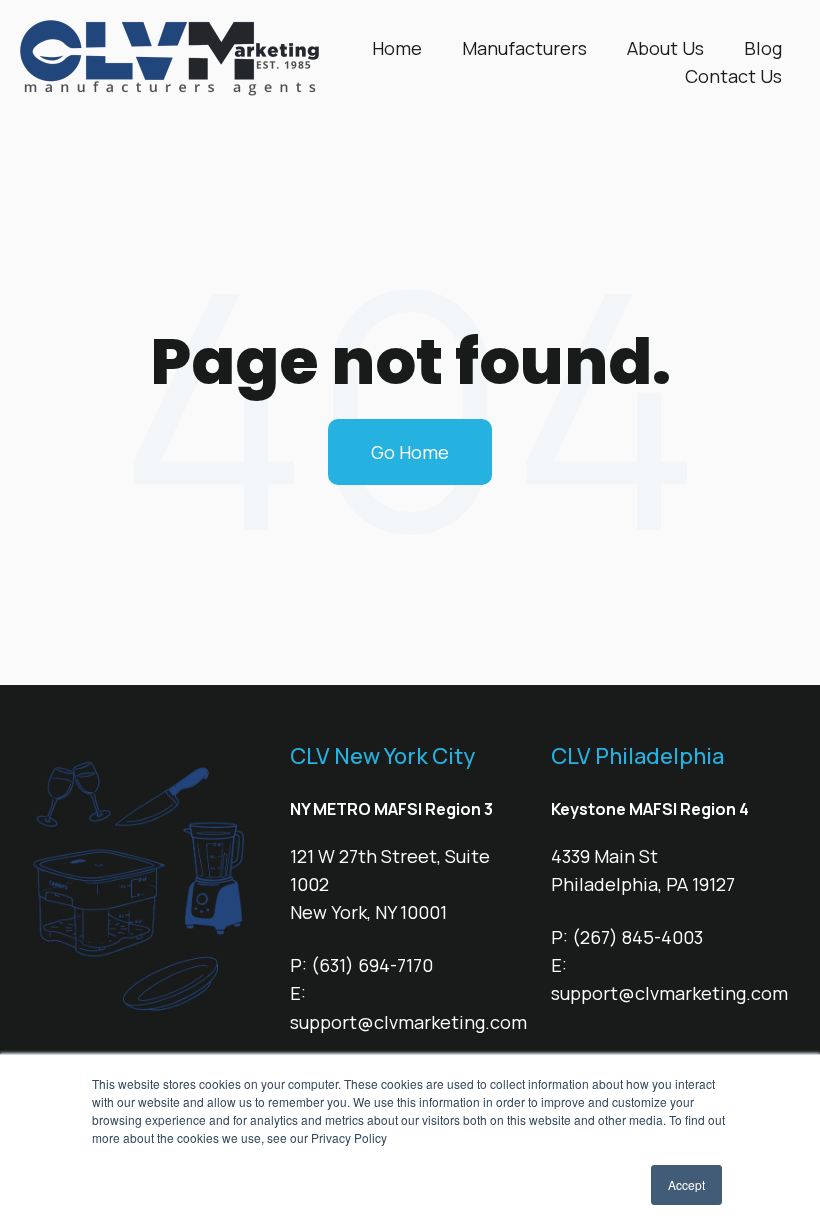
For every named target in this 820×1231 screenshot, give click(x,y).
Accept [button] (686, 1184)
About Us (665, 48)
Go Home (410, 452)
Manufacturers (524, 48)
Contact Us (733, 76)
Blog (763, 48)
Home (397, 48)
